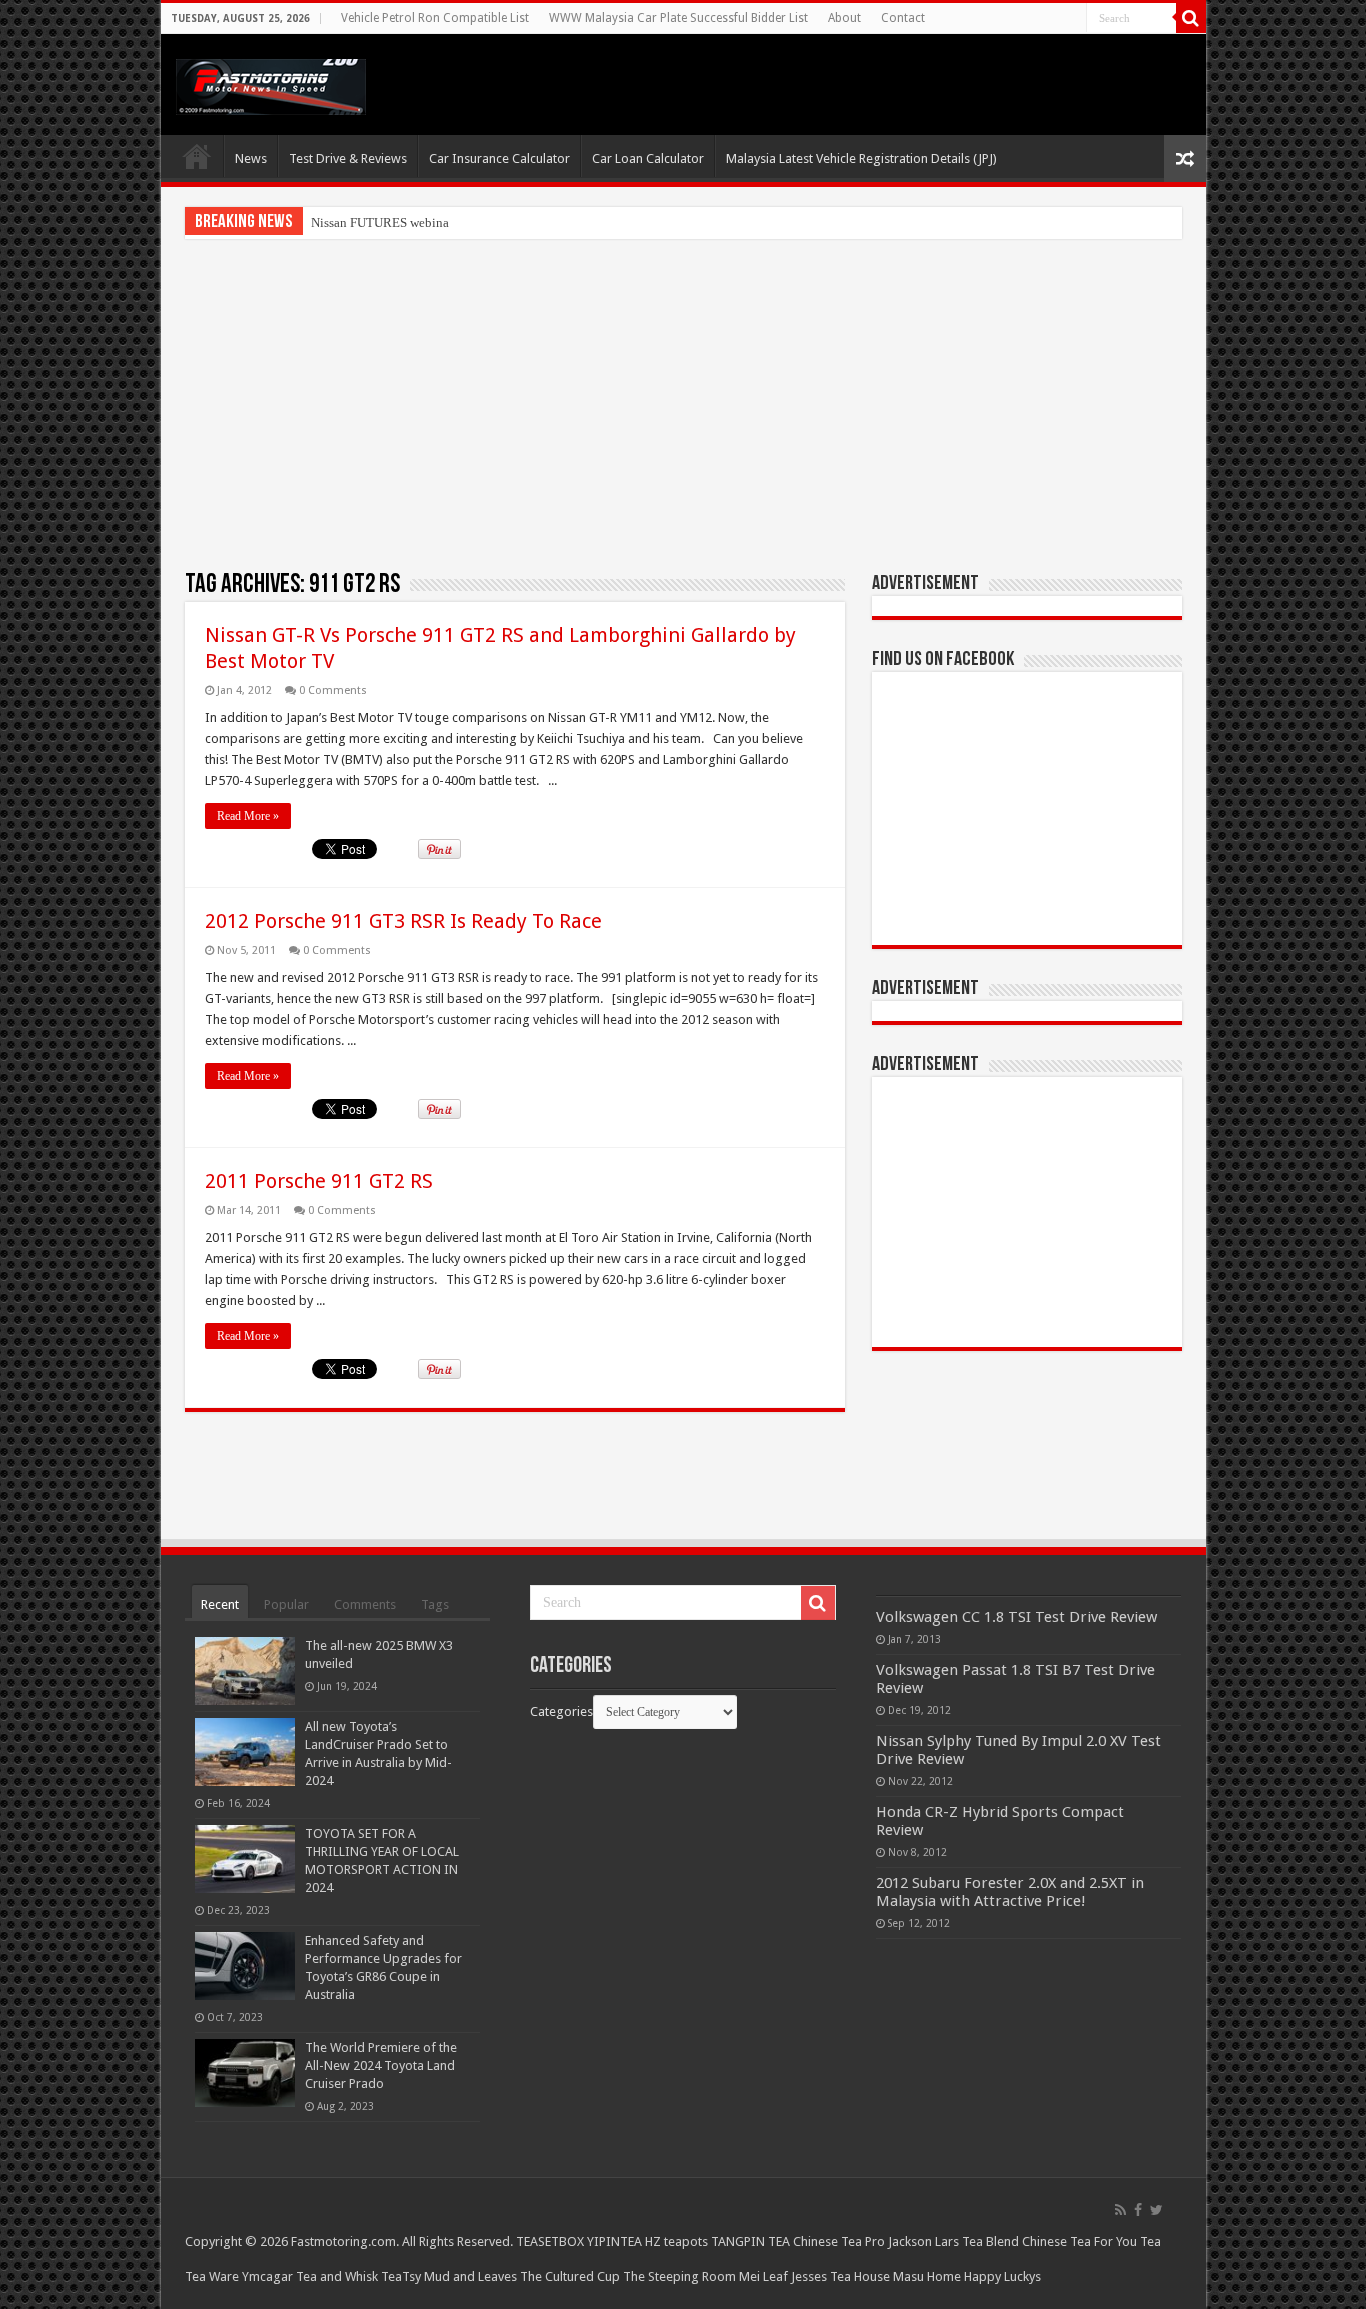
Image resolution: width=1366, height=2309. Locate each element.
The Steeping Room (679, 2276)
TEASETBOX (550, 2241)
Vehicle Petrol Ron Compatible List (435, 18)
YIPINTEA (614, 2241)
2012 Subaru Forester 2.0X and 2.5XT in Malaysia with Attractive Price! (1010, 1892)
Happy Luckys (1002, 2276)
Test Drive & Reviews (348, 158)
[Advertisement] (683, 404)
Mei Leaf (763, 2276)
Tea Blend (990, 2241)
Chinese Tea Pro (839, 2241)
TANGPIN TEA (750, 2241)
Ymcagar (267, 2276)
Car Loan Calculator (648, 158)
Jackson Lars (923, 2241)
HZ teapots (676, 2241)
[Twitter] (1156, 2210)
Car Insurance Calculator (499, 158)
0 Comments (333, 690)
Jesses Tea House (840, 2276)
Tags (435, 1604)
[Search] (1191, 18)
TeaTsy (401, 2276)
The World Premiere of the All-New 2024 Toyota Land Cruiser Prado (381, 2065)
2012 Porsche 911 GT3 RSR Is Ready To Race (403, 921)
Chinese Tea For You (1079, 2241)
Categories (561, 1711)
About (844, 18)
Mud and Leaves (470, 2276)
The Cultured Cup (570, 2276)
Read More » (248, 816)
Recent (220, 1604)
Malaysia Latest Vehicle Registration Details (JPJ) (861, 158)
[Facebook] (1138, 2210)
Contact (903, 18)
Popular (286, 1604)
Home (197, 156)
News (251, 158)
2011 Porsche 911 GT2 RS (319, 1181)
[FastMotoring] (271, 83)
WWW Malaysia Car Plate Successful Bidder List (678, 18)
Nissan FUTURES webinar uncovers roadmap (433, 222)
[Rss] (1120, 2210)
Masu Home (927, 2276)
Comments (365, 1604)
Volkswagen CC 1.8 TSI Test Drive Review (1016, 1617)
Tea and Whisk (337, 2276)
